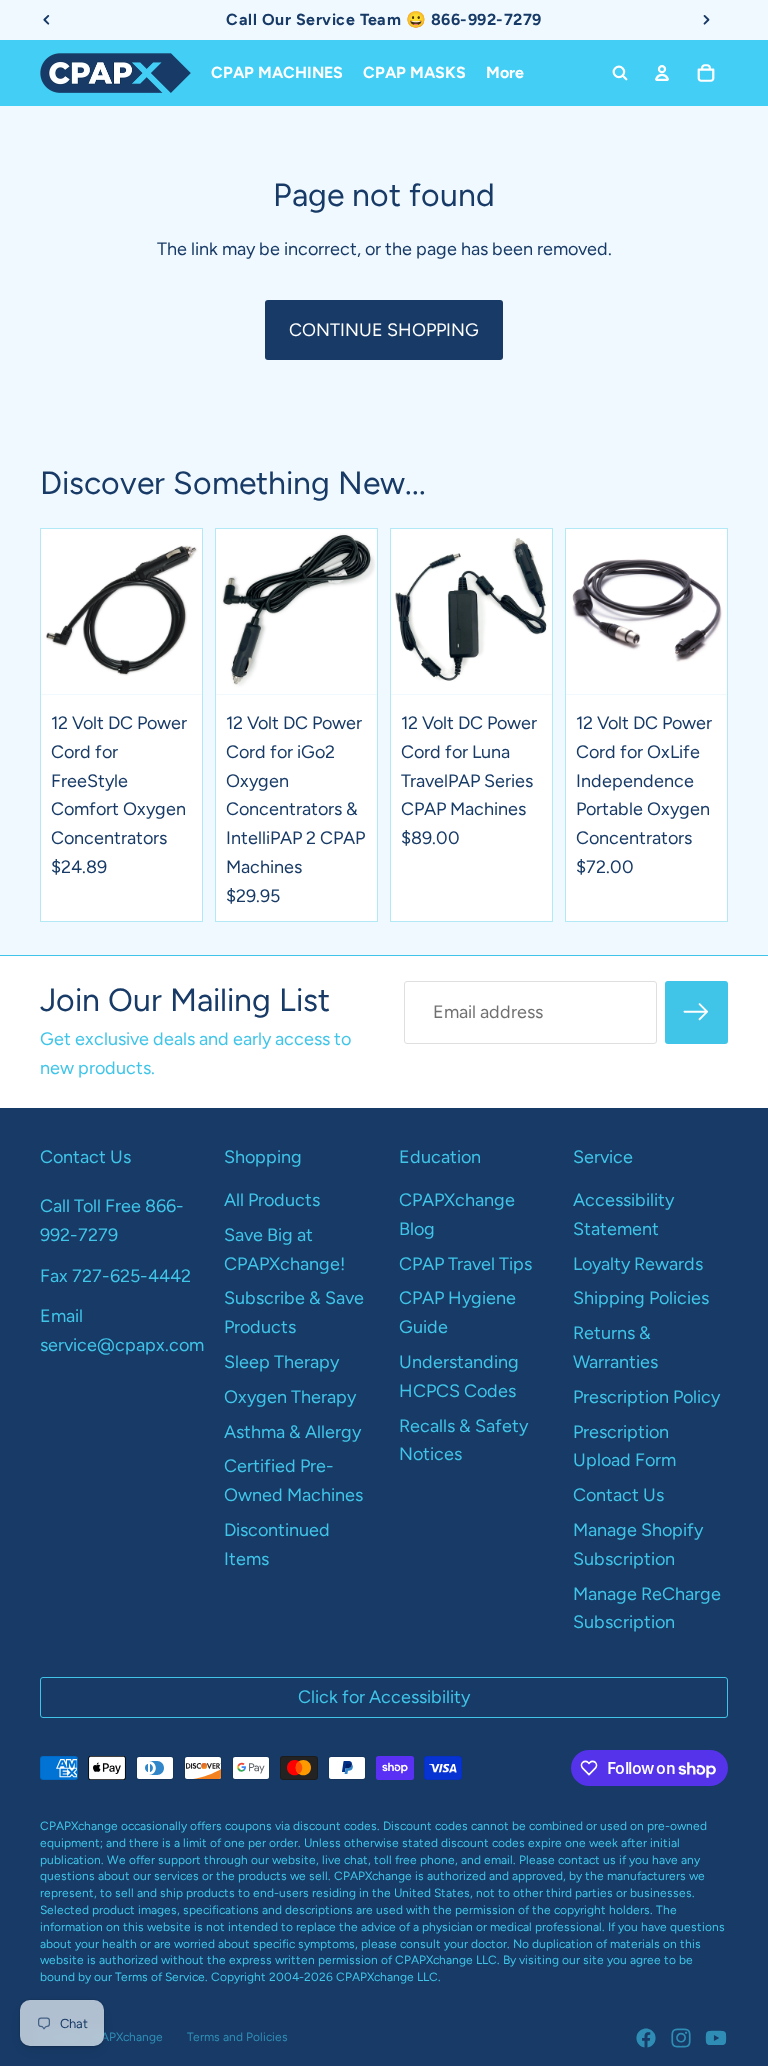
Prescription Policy (646, 1397)
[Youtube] (716, 2038)
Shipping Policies (641, 1298)
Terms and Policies (237, 2037)
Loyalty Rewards (638, 1264)
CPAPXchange (124, 2037)
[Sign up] (696, 1012)
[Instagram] (681, 2038)
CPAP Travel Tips (465, 1264)
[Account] (662, 73)
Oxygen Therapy (290, 1397)
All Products (272, 1200)
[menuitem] (505, 73)
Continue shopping (384, 330)
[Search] (620, 73)
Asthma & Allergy (292, 1432)
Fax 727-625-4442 (115, 1276)
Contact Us (618, 1495)
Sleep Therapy (281, 1362)
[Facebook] (646, 2038)
